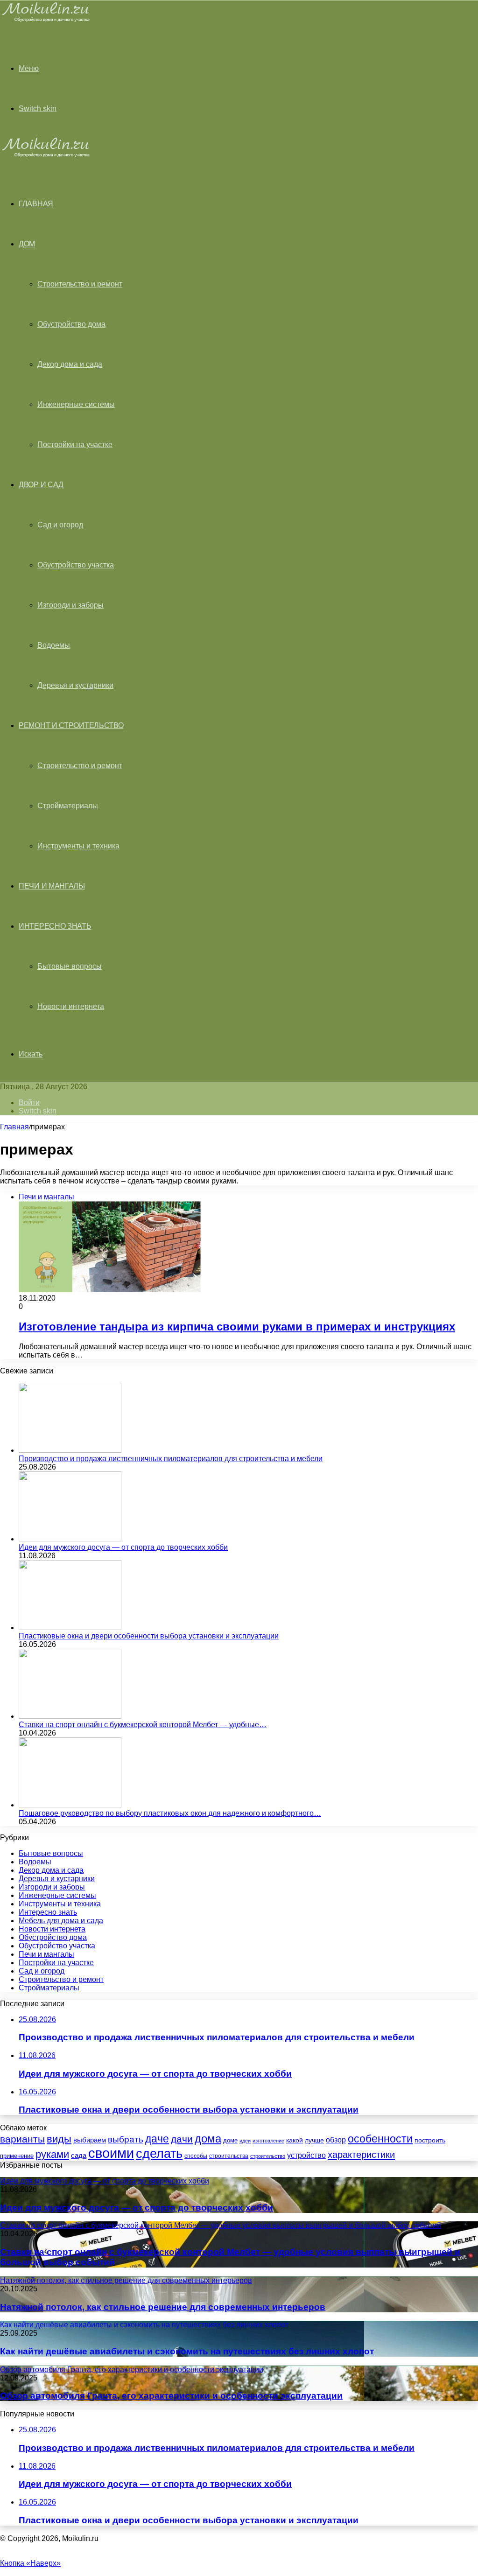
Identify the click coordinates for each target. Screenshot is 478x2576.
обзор (336, 2140)
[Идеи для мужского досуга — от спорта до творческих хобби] (70, 1539)
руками (52, 2155)
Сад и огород (60, 525)
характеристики (361, 2155)
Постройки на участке (75, 444)
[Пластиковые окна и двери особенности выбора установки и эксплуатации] (70, 1627)
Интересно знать (55, 926)
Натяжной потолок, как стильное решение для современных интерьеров (163, 2307)
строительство (268, 2156)
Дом (27, 244)
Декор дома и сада (70, 364)
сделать (159, 2154)
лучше (314, 2140)
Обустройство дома (71, 324)
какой (295, 2140)
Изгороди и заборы (70, 605)
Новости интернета (71, 1006)
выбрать (126, 2139)
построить (430, 2140)
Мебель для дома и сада (61, 1921)
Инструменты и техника (78, 846)
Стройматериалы (68, 806)
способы (196, 2156)
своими (111, 2153)
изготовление (268, 2141)
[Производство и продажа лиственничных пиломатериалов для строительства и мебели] (70, 1450)
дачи (182, 2139)
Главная (14, 1127)
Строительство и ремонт (80, 284)
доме (230, 2141)
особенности (380, 2139)
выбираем (90, 2140)
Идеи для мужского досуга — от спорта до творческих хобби (123, 1547)
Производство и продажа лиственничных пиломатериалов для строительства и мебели (171, 1459)
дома (208, 2138)
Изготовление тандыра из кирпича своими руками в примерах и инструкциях (237, 1326)
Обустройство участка (76, 565)
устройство (306, 2155)
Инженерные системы (76, 404)
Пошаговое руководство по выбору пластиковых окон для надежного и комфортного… (170, 1813)
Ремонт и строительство (71, 725)
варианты (22, 2139)
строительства (229, 2156)
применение (17, 2156)
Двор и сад (41, 485)
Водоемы (54, 645)
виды (59, 2139)
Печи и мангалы (52, 886)
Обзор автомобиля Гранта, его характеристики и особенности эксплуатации (171, 2396)
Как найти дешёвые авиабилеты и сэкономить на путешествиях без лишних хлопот (187, 2351)
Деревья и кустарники (75, 685)
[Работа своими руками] (47, 21)
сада (79, 2155)
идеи (245, 2141)
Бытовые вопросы (70, 966)
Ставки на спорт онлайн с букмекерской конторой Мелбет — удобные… (143, 1725)
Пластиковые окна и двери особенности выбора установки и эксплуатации (149, 1636)
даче (157, 2139)
